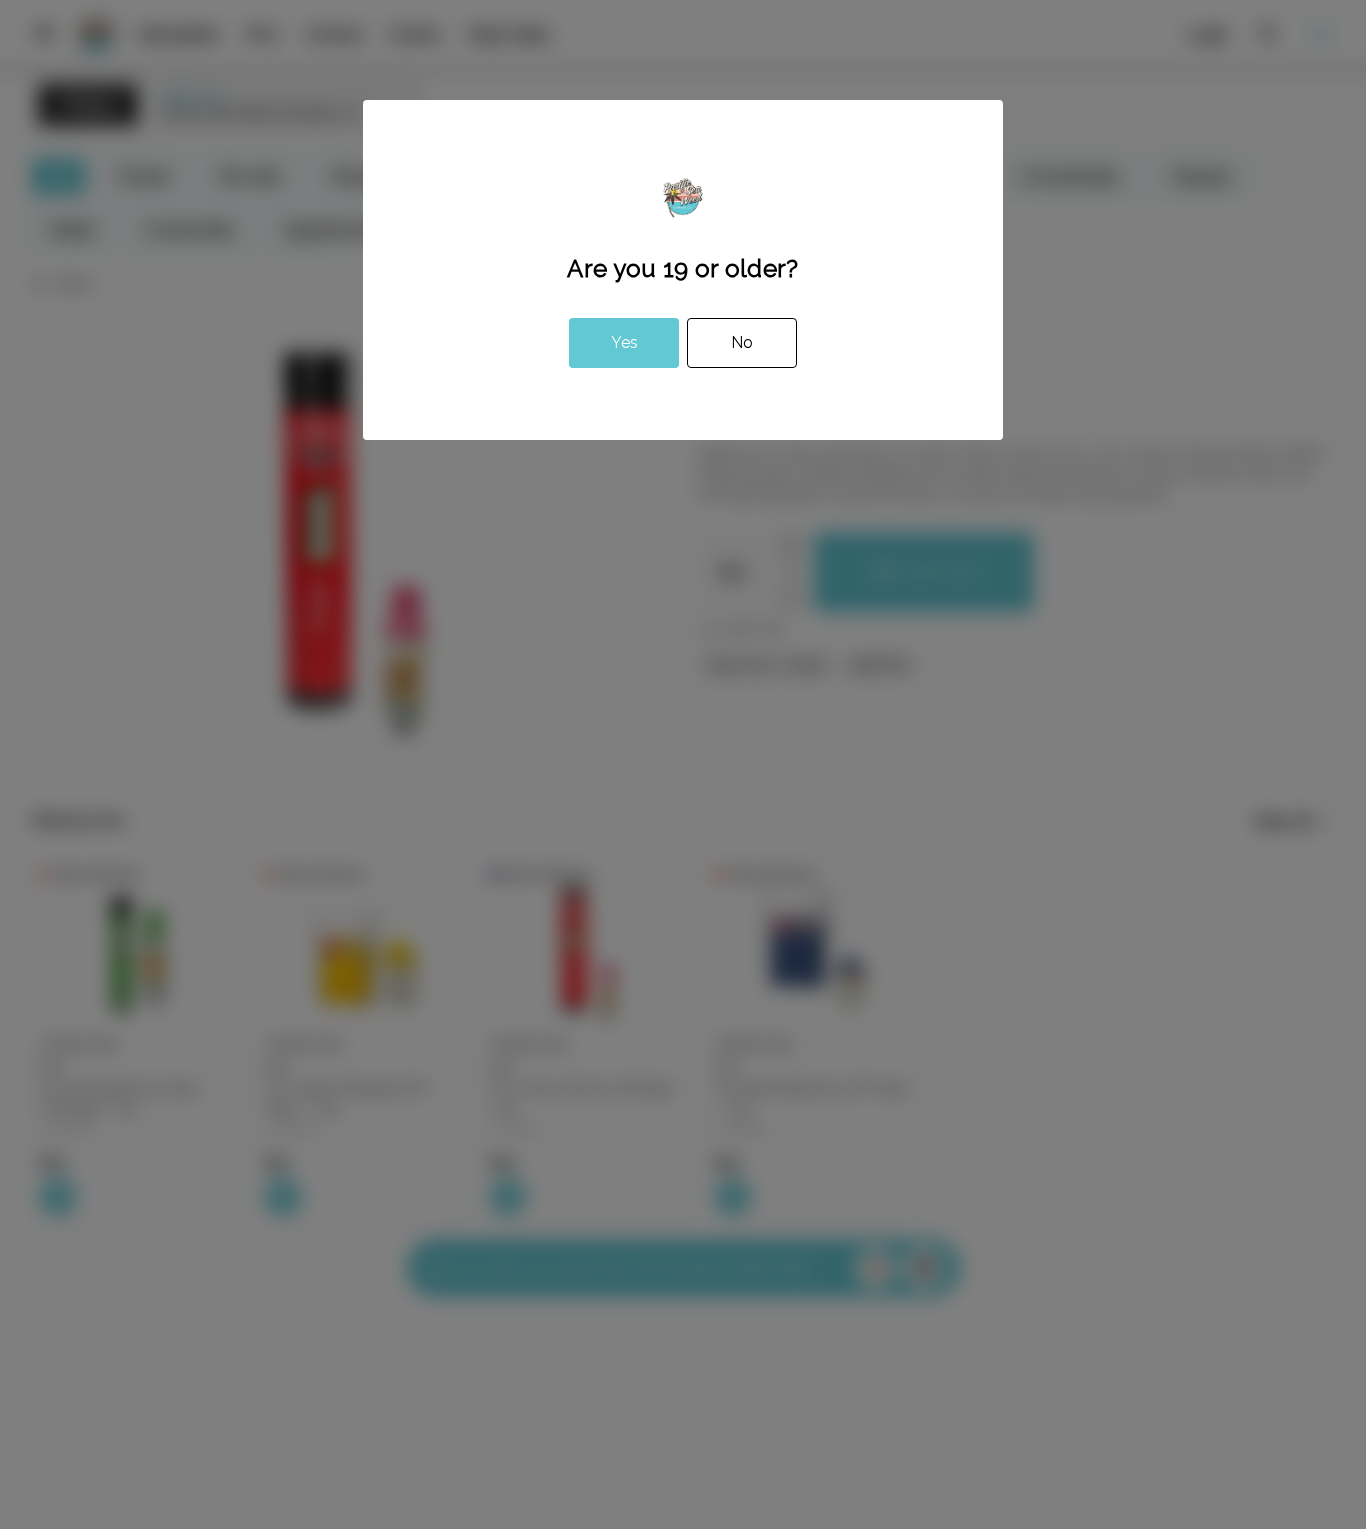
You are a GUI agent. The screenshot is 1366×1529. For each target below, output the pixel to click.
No (742, 342)
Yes (624, 342)
